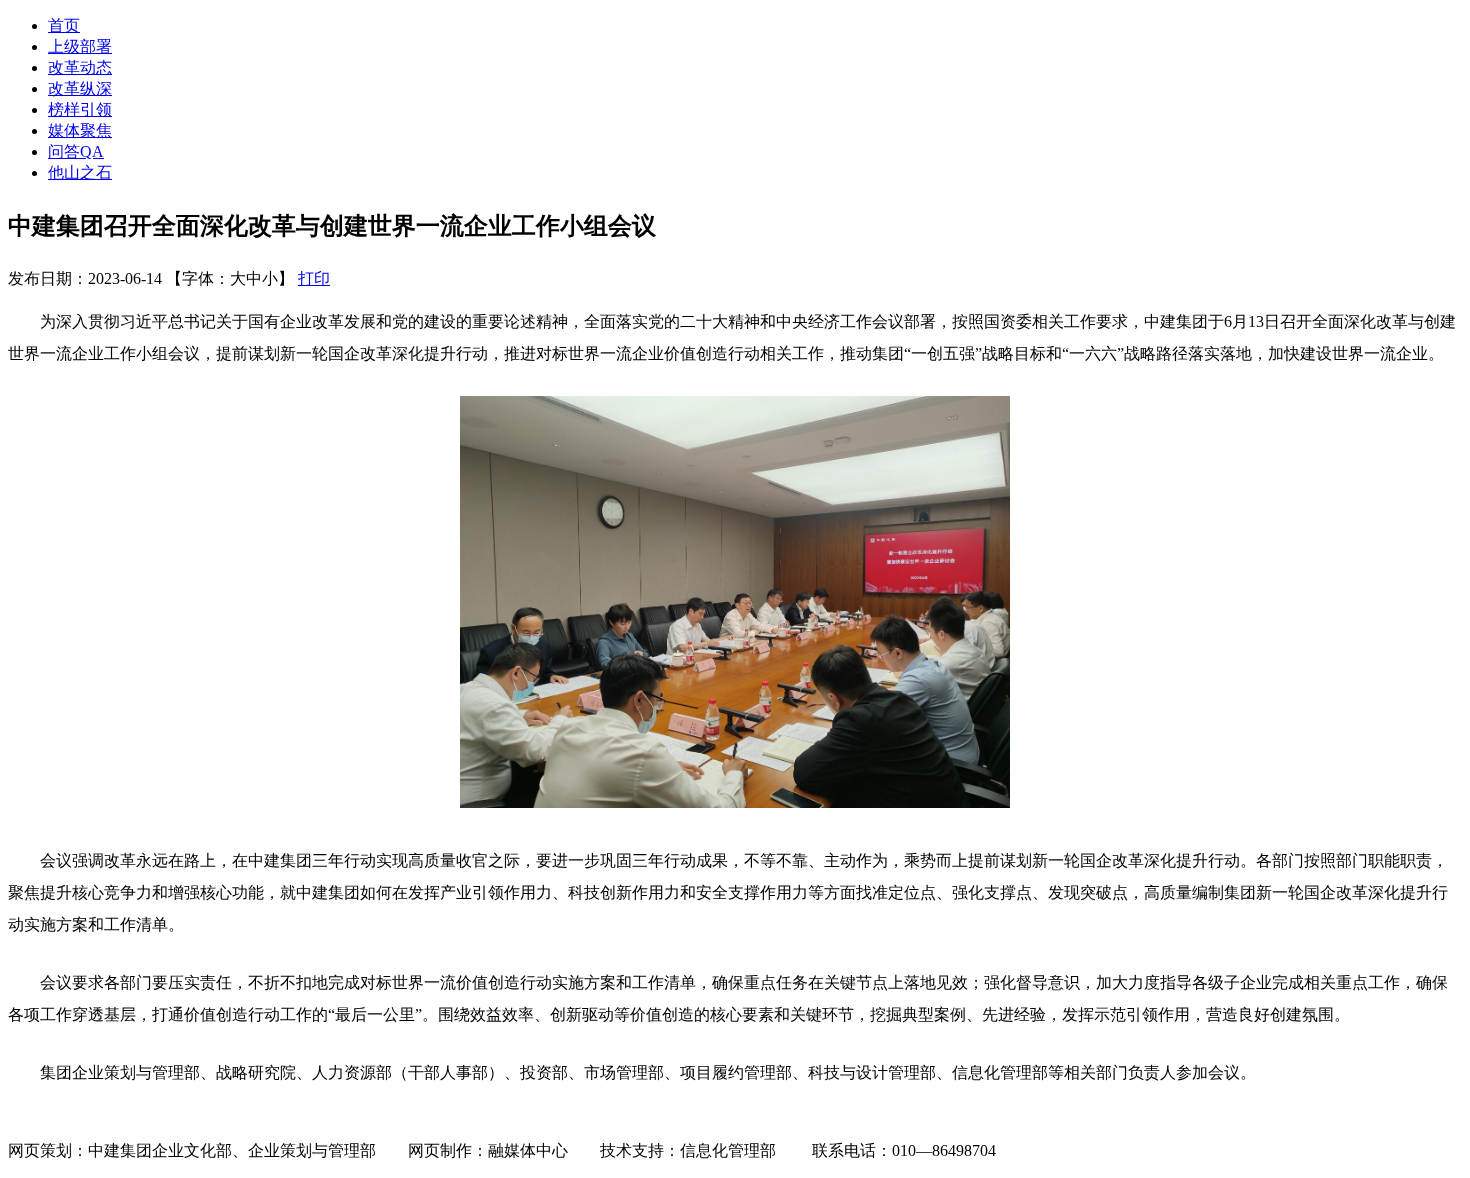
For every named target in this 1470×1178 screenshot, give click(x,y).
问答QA (76, 151)
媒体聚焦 (80, 130)
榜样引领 (80, 109)
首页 (64, 25)
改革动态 (80, 67)
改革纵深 (80, 88)
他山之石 (80, 172)
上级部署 (80, 46)
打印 (314, 278)
